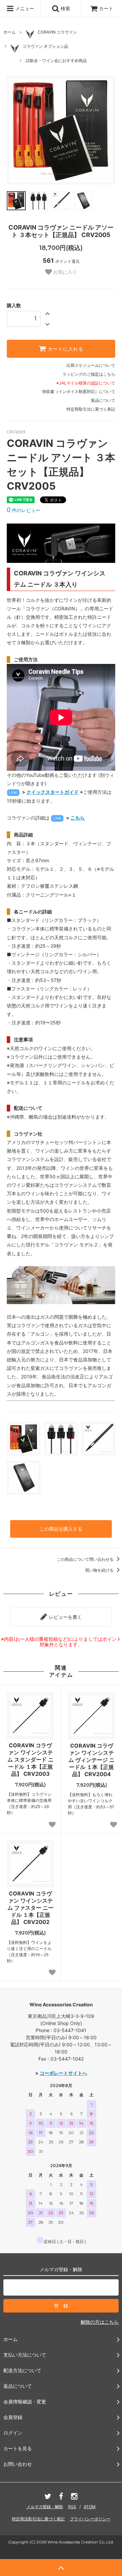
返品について (103, 400)
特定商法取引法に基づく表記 (38, 2519)
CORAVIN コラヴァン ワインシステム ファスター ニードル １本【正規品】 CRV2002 (30, 1908)
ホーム (9, 32)
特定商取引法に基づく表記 (91, 409)
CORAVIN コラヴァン (57, 32)
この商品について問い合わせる (86, 1559)
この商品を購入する (61, 1529)
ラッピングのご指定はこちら (89, 374)
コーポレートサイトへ (63, 2073)
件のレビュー (24, 510)
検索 (65, 8)
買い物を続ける (100, 1570)
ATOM (90, 2507)
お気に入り (64, 272)
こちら (78, 818)
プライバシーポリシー (90, 2519)
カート (106, 8)
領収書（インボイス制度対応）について (79, 391)
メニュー (24, 8)
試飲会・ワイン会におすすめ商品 (56, 61)
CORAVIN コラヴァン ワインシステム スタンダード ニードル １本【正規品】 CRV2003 (30, 1759)
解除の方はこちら (100, 2322)
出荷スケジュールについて (91, 365)
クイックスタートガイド (53, 792)
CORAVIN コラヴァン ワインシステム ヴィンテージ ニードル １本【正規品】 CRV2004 (91, 1760)
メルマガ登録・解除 (45, 2507)
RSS (72, 2507)
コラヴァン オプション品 (45, 46)
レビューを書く (65, 1617)
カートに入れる (65, 349)
